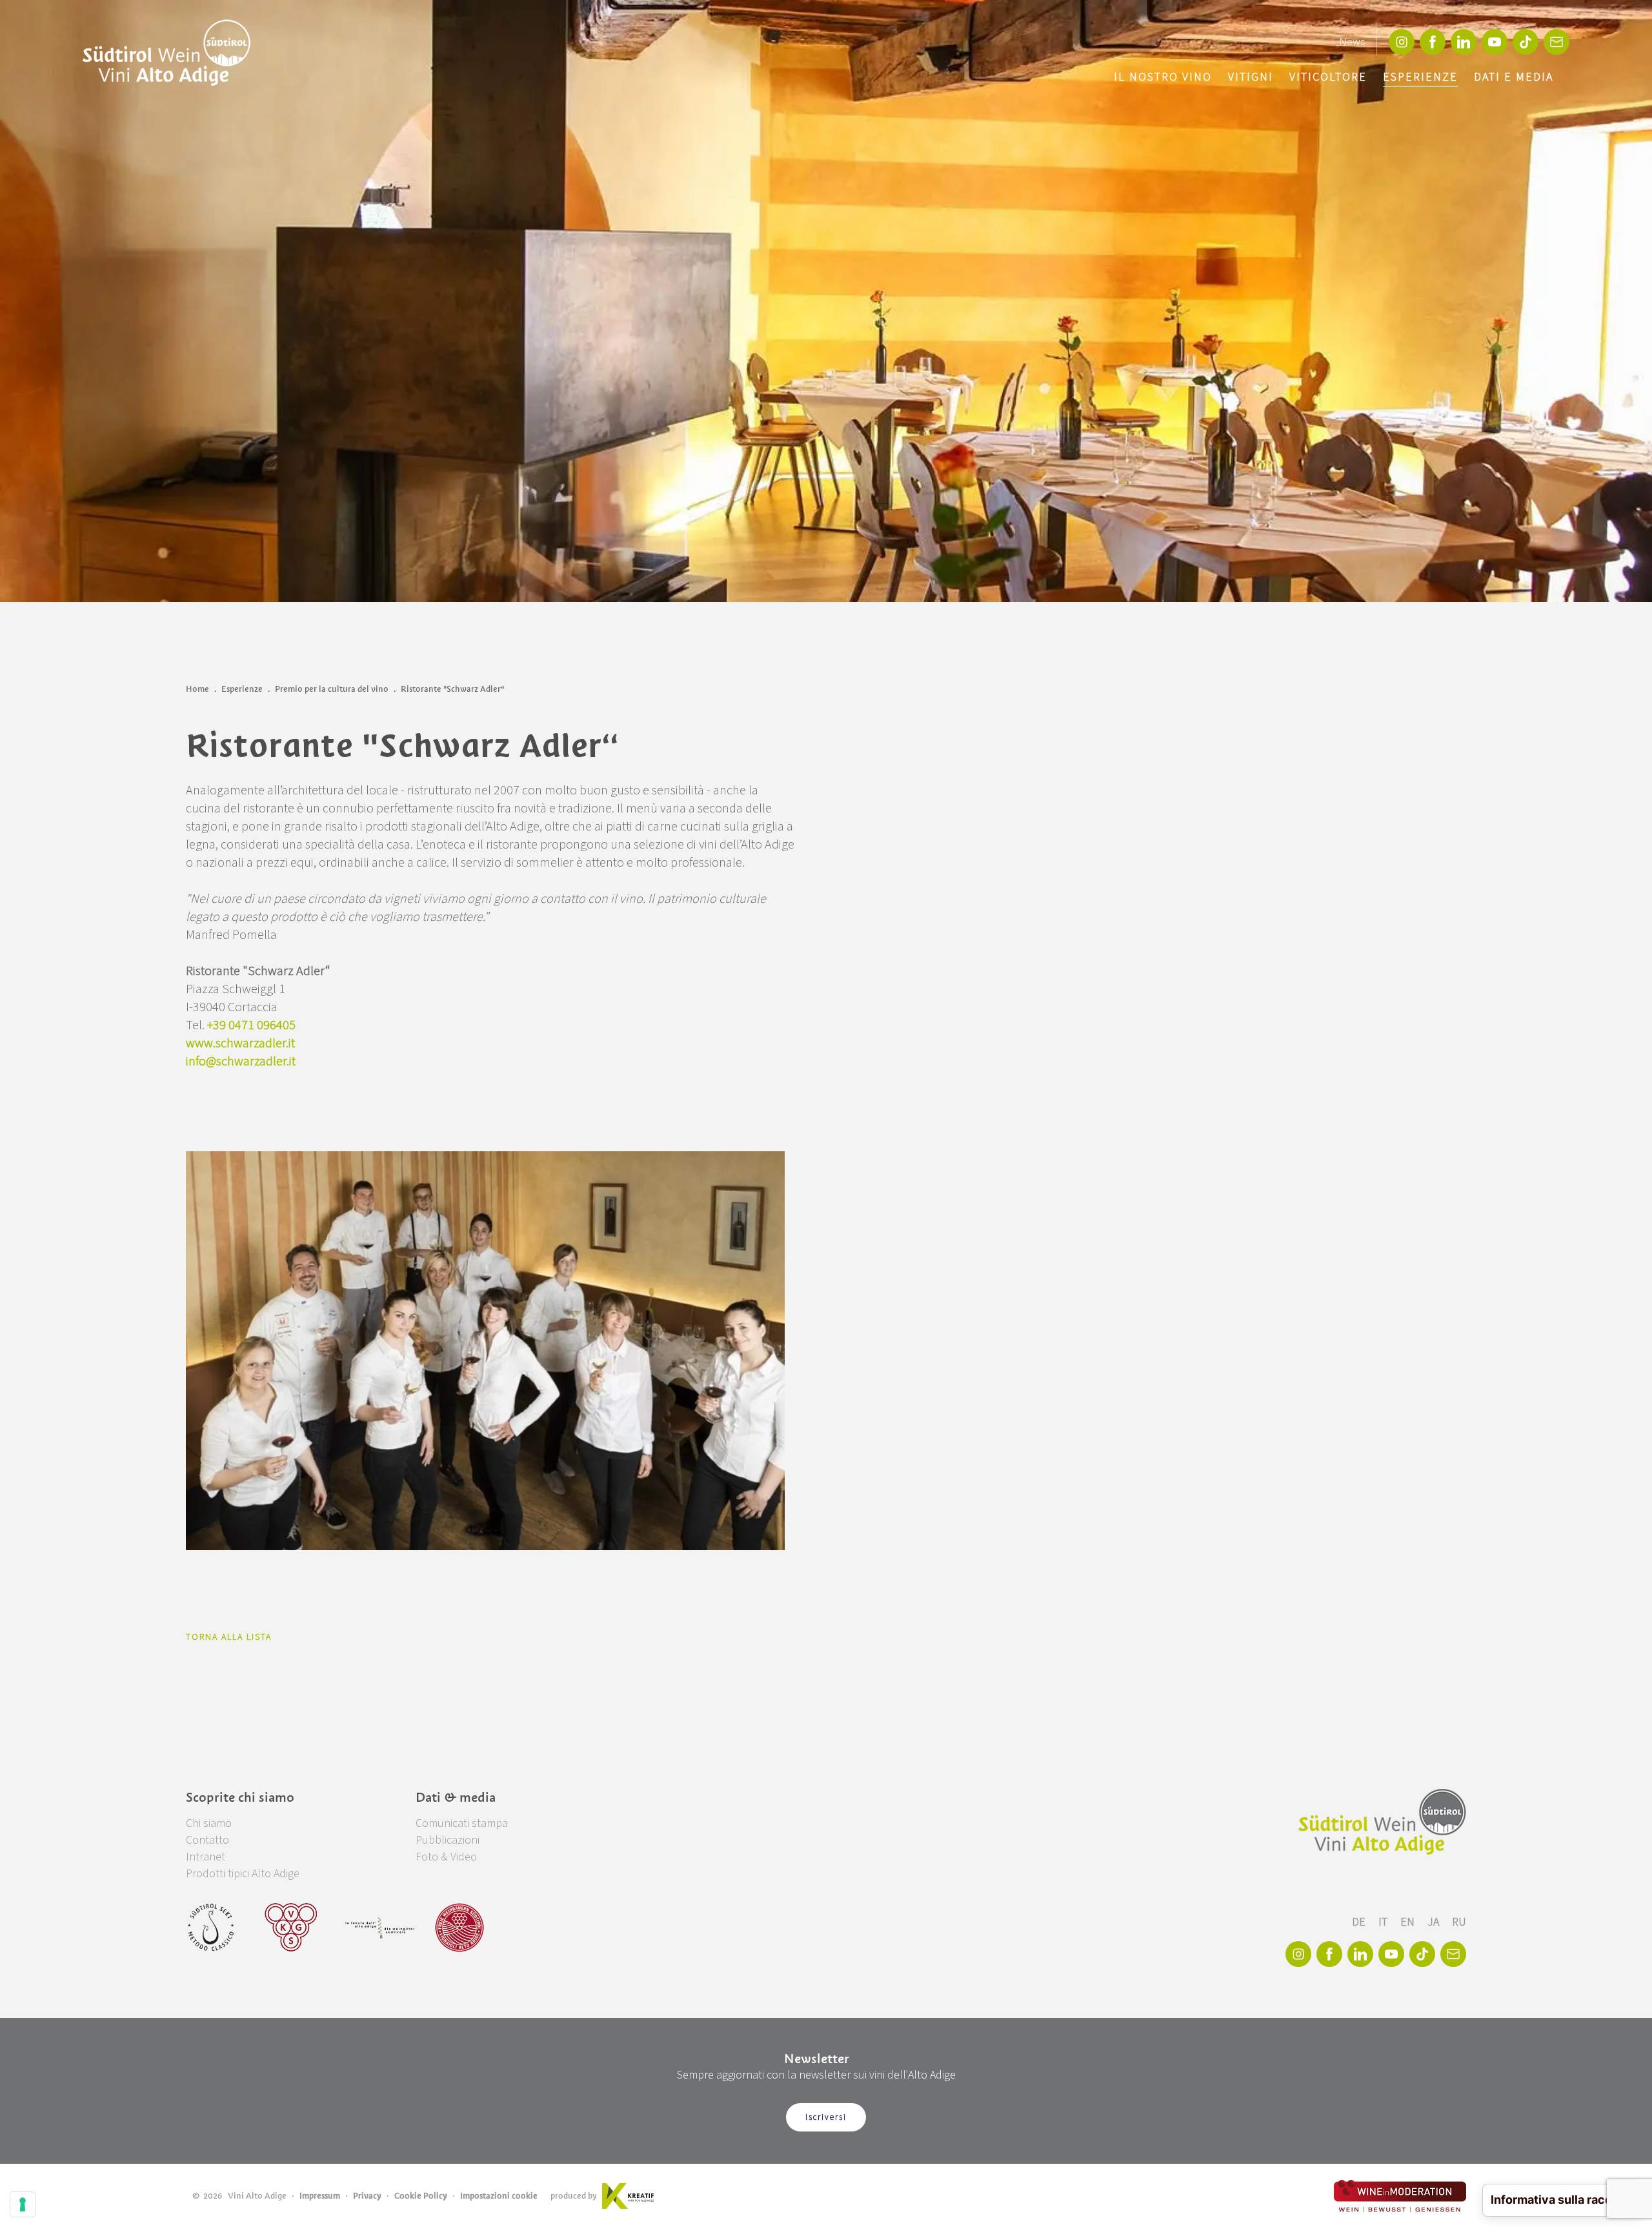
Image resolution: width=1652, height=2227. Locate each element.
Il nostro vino (1163, 77)
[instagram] (1402, 42)
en (1409, 1922)
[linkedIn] (1464, 42)
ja (1435, 1922)
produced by (574, 2196)
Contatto (207, 1840)
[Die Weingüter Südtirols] (380, 1928)
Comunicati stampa (462, 1823)
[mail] (1556, 42)
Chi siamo (209, 1823)
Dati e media (1514, 77)
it (1384, 1922)
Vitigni (1251, 77)
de (1360, 1922)
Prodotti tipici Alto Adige (243, 1874)
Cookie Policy (421, 2196)
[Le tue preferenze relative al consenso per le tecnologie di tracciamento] (23, 2204)
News (1352, 42)
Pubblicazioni (448, 1840)
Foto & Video (446, 1857)
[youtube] (1495, 42)
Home (197, 689)
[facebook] (1433, 42)
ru (1459, 1922)
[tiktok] (1526, 42)
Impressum (320, 2196)
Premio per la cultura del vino (332, 689)
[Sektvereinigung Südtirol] (212, 1928)
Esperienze (1420, 77)
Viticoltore (1328, 77)
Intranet (206, 1857)
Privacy (367, 2196)
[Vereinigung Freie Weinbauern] (459, 1928)
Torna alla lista (229, 1637)
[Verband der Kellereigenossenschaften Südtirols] (291, 1928)
